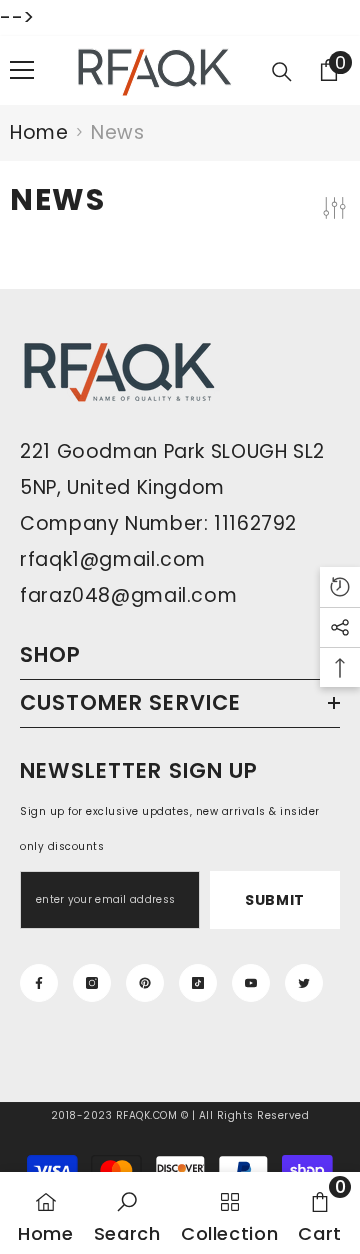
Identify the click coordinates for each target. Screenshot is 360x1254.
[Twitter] (304, 983)
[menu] (22, 70)
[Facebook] (39, 983)
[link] (127, 1213)
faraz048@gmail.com (128, 595)
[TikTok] (198, 983)
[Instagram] (92, 983)
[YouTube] (251, 983)
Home (39, 132)
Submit (275, 900)
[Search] (282, 72)
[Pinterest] (145, 983)
